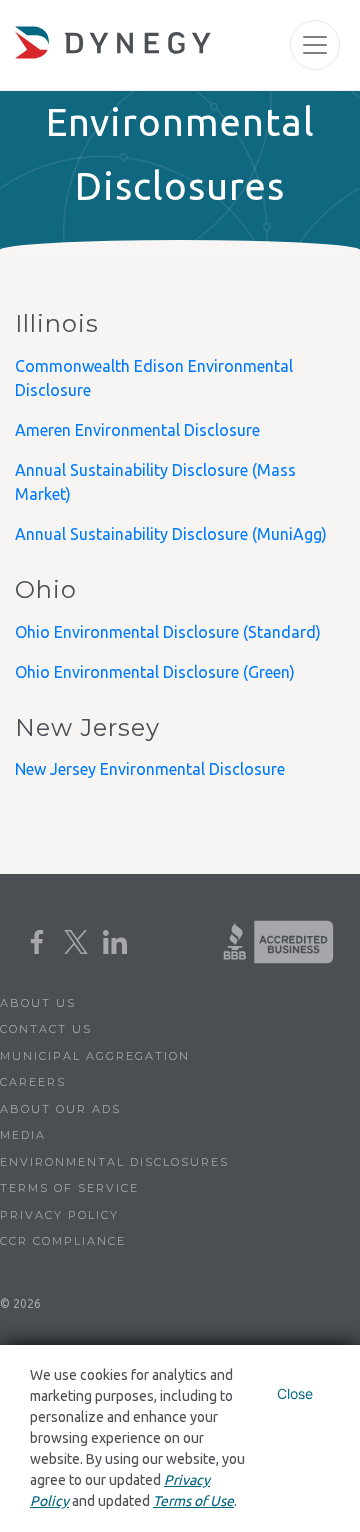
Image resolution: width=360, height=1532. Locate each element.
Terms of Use (193, 1501)
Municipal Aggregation (95, 1056)
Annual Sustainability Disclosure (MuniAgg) (171, 534)
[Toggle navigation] (315, 45)
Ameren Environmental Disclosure (137, 430)
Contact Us (46, 1029)
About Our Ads (60, 1109)
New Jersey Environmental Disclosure (150, 769)
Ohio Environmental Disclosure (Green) (157, 672)
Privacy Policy (59, 1215)
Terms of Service (69, 1188)
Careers (33, 1082)
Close (295, 1393)
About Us (38, 1003)
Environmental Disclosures (114, 1162)
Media (23, 1135)
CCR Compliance (63, 1241)
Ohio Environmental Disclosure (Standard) (168, 632)
